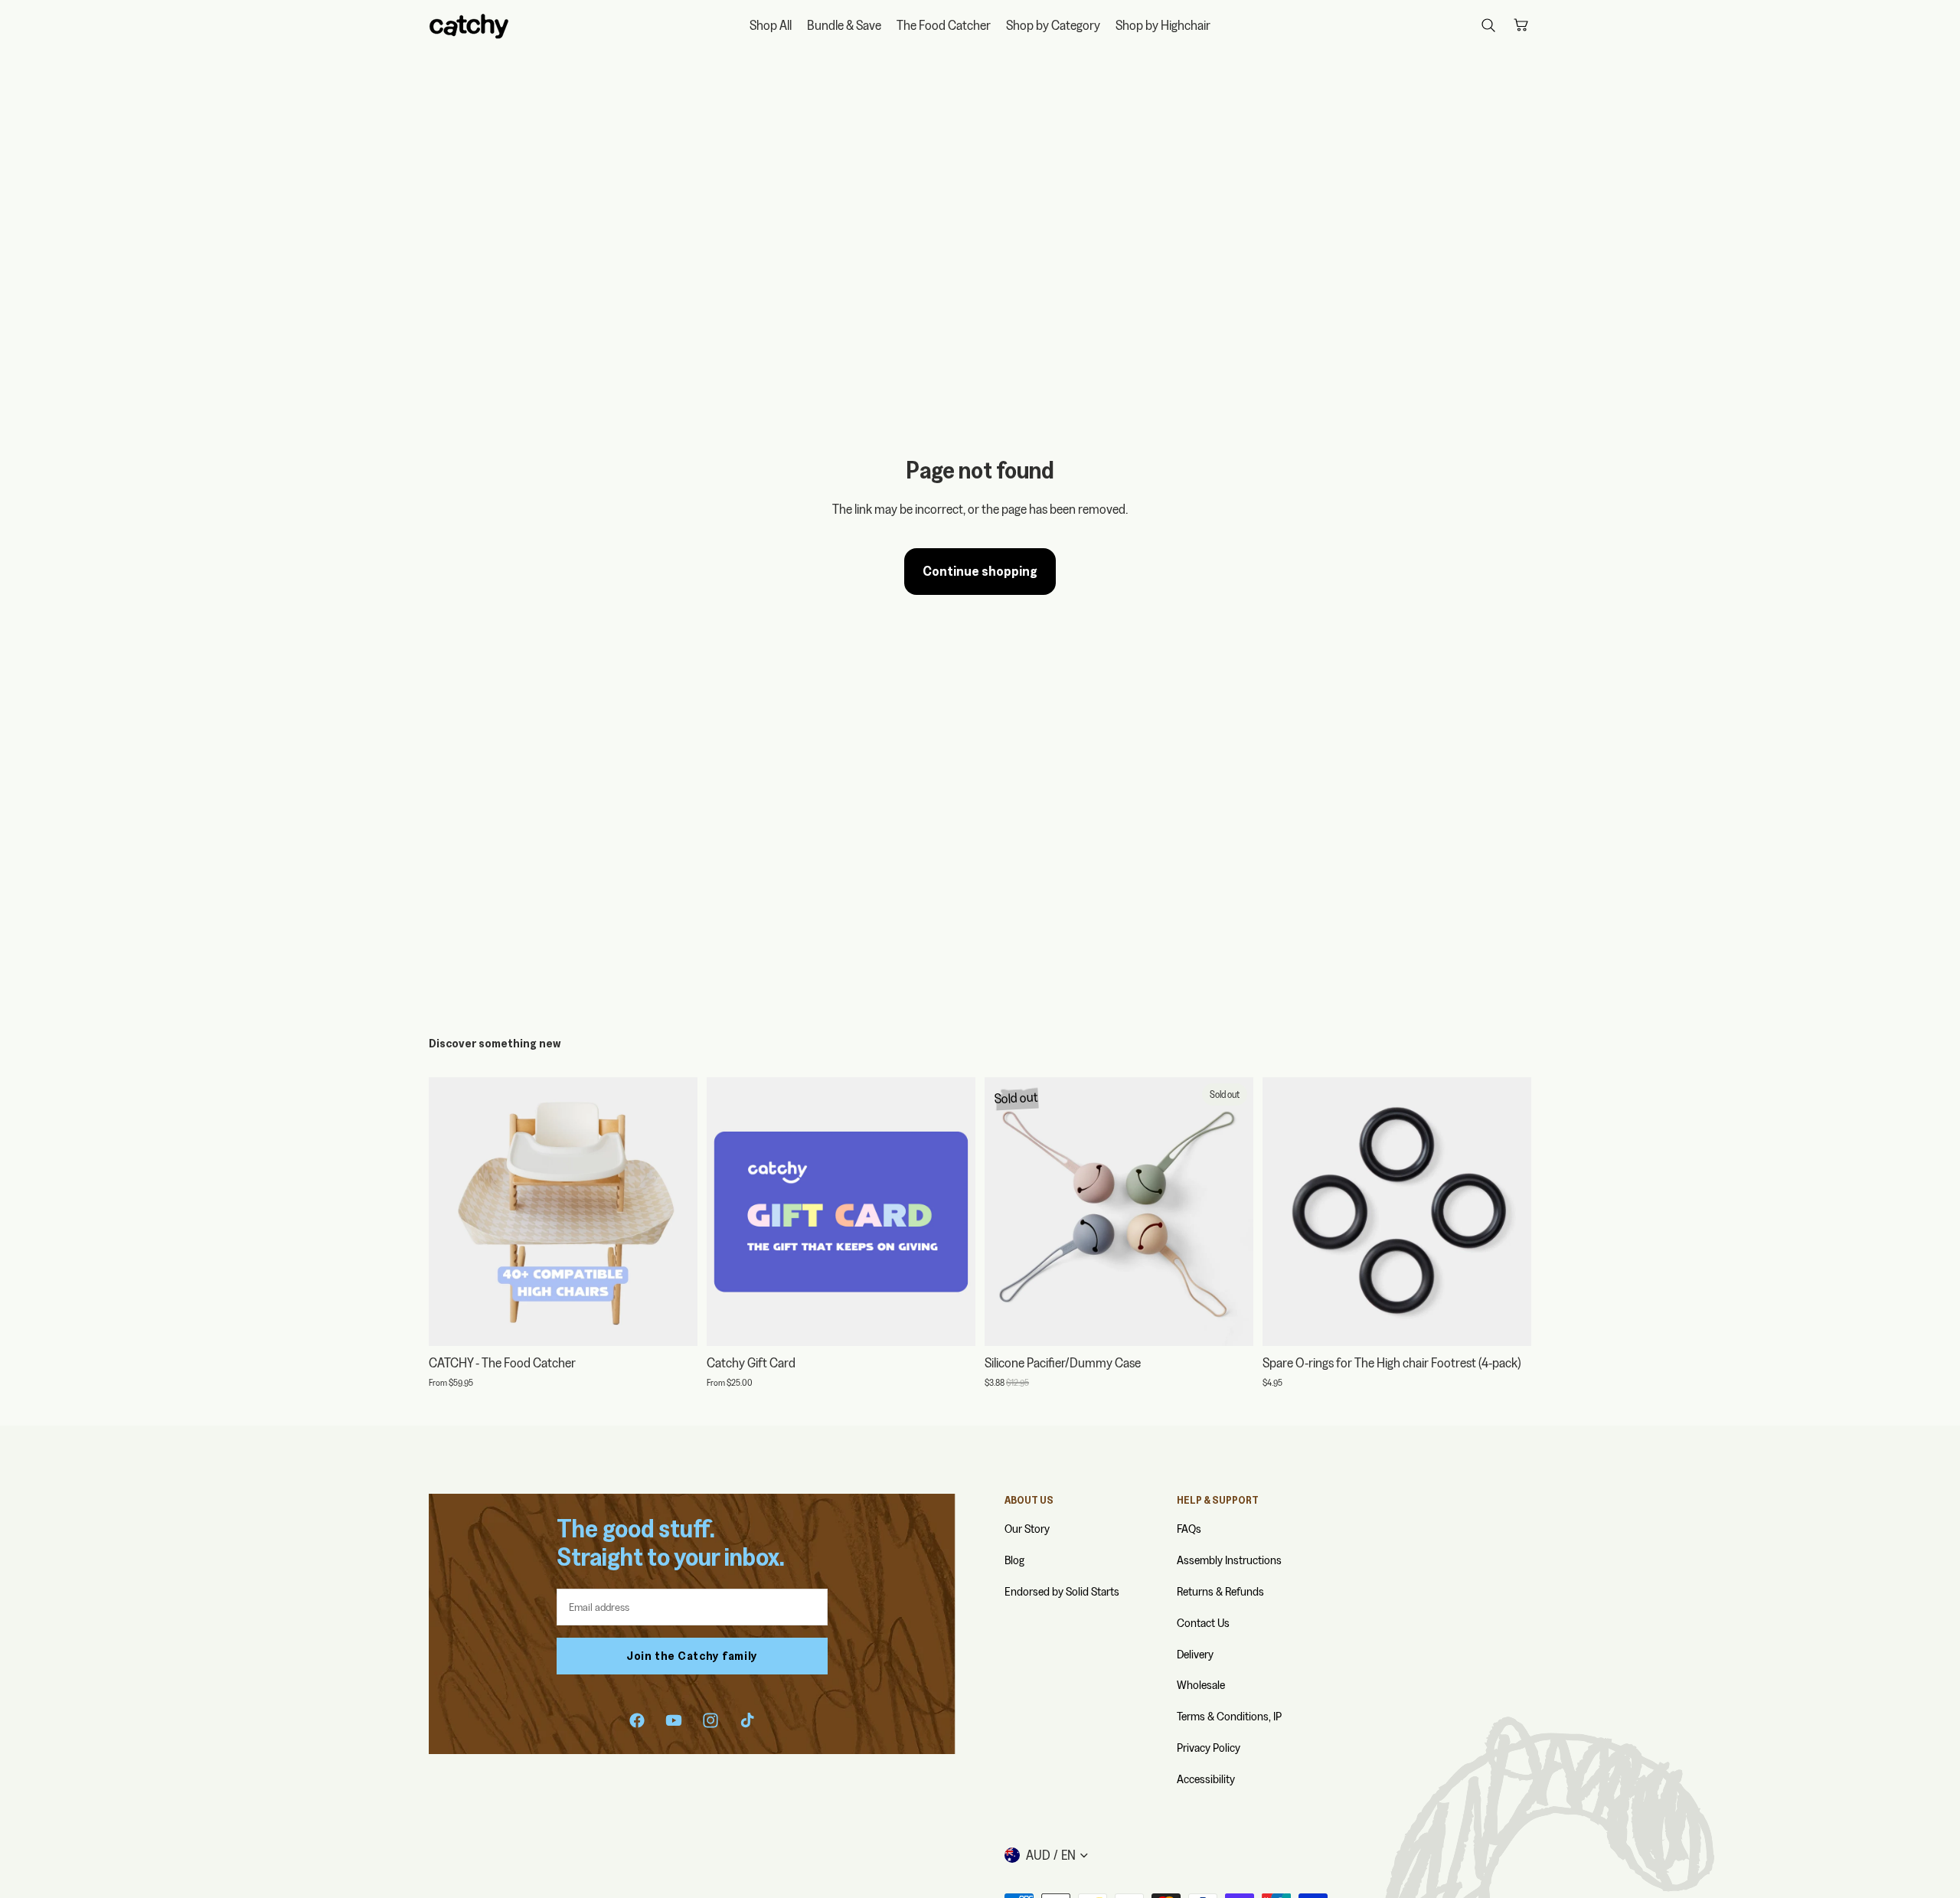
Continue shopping (980, 571)
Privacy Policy (1209, 1748)
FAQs (1189, 1529)
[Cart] (1521, 25)
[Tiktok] (747, 1720)
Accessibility (1206, 1779)
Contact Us (1203, 1623)
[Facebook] (637, 1720)
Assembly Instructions (1229, 1560)
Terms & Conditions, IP (1229, 1716)
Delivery (1195, 1654)
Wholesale (1201, 1685)
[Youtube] (674, 1720)
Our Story (1027, 1529)
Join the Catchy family (692, 1656)
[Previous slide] (452, 1212)
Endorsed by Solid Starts (1062, 1591)
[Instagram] (710, 1720)
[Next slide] (675, 1212)
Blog (1014, 1560)
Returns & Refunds (1220, 1591)
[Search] (1488, 25)
